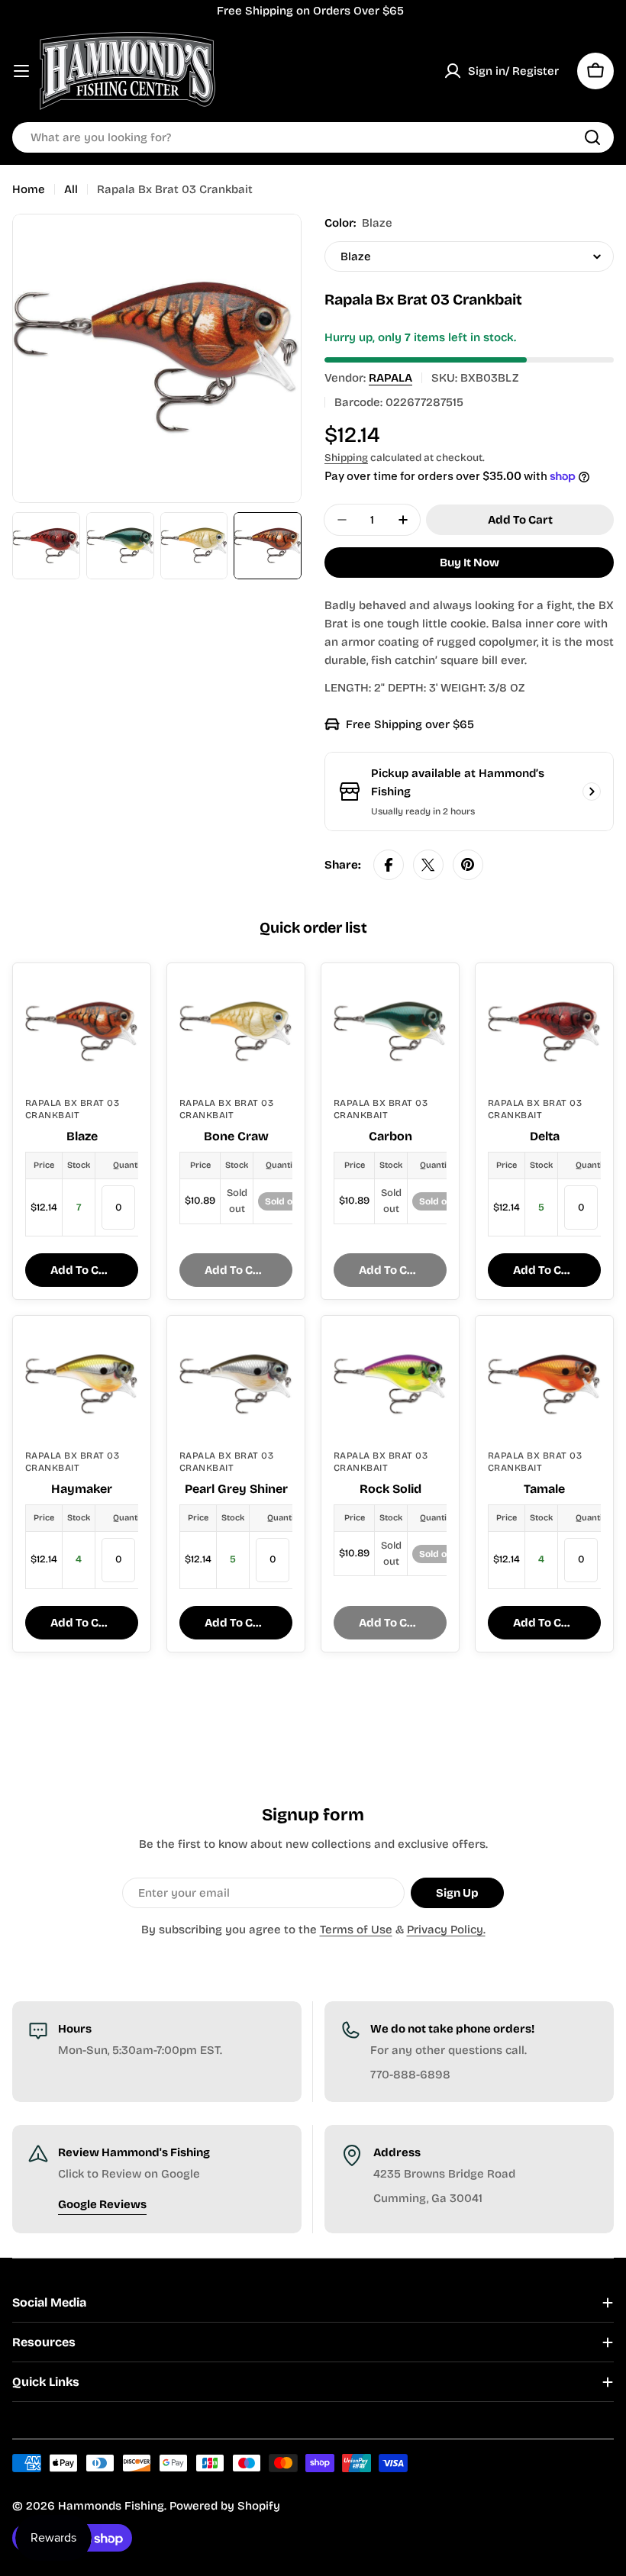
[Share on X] (428, 865)
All (71, 189)
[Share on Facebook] (389, 865)
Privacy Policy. (446, 1930)
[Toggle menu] (21, 71)
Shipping (346, 458)
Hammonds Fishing (111, 2506)
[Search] (592, 137)
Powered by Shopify (225, 2506)
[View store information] (592, 791)
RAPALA (390, 378)
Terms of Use (356, 1930)
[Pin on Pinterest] (468, 865)
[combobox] (313, 137)
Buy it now (469, 563)
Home (29, 189)
